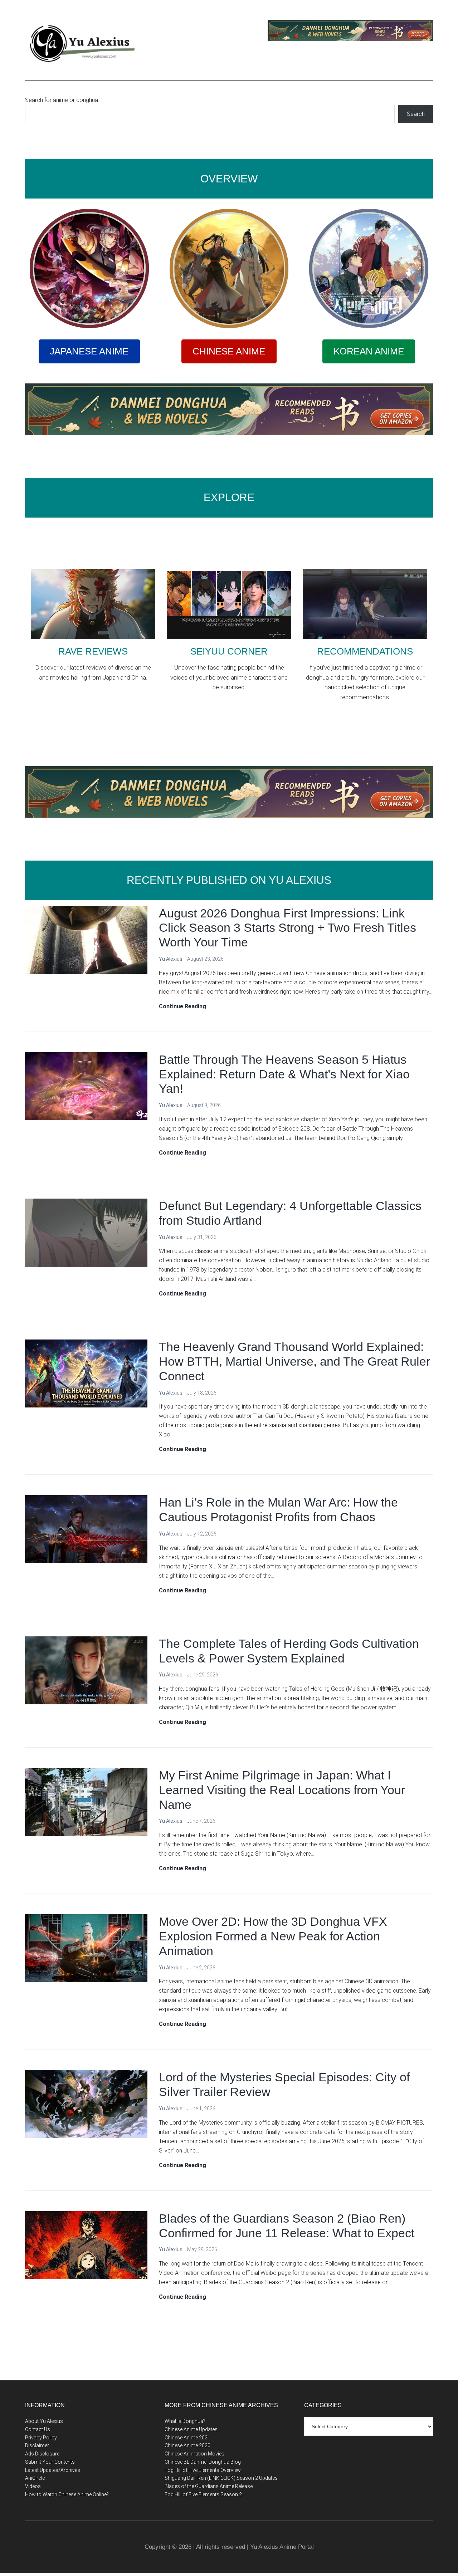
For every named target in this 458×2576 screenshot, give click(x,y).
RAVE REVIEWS (93, 651)
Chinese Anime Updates (191, 2429)
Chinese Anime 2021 (187, 2438)
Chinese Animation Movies (194, 2454)
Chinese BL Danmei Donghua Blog (203, 2462)
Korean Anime (369, 351)
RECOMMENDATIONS (365, 651)
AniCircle (35, 2478)
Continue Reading (182, 1007)
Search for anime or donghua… (63, 100)
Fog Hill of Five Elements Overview (203, 2470)
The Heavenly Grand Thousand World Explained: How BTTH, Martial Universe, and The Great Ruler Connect (294, 1361)
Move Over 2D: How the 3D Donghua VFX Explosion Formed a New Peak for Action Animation (273, 1936)
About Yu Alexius (44, 2421)
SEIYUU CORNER (229, 651)
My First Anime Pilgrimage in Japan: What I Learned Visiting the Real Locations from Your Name (282, 1790)
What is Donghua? (185, 2421)
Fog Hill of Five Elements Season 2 (203, 2494)
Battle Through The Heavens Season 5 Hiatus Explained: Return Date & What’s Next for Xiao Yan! (284, 1074)
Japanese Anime (89, 351)
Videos (33, 2486)
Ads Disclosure (42, 2454)
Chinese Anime (229, 351)
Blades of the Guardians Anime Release (209, 2486)
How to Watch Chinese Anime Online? (67, 2494)
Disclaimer (37, 2445)
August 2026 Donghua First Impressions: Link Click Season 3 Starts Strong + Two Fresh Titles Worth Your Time (288, 928)
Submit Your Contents (50, 2462)
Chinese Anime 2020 (187, 2445)
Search (416, 114)
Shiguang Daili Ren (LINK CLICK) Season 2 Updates (221, 2478)
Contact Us (38, 2429)
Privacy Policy (41, 2438)
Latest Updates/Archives (53, 2470)
